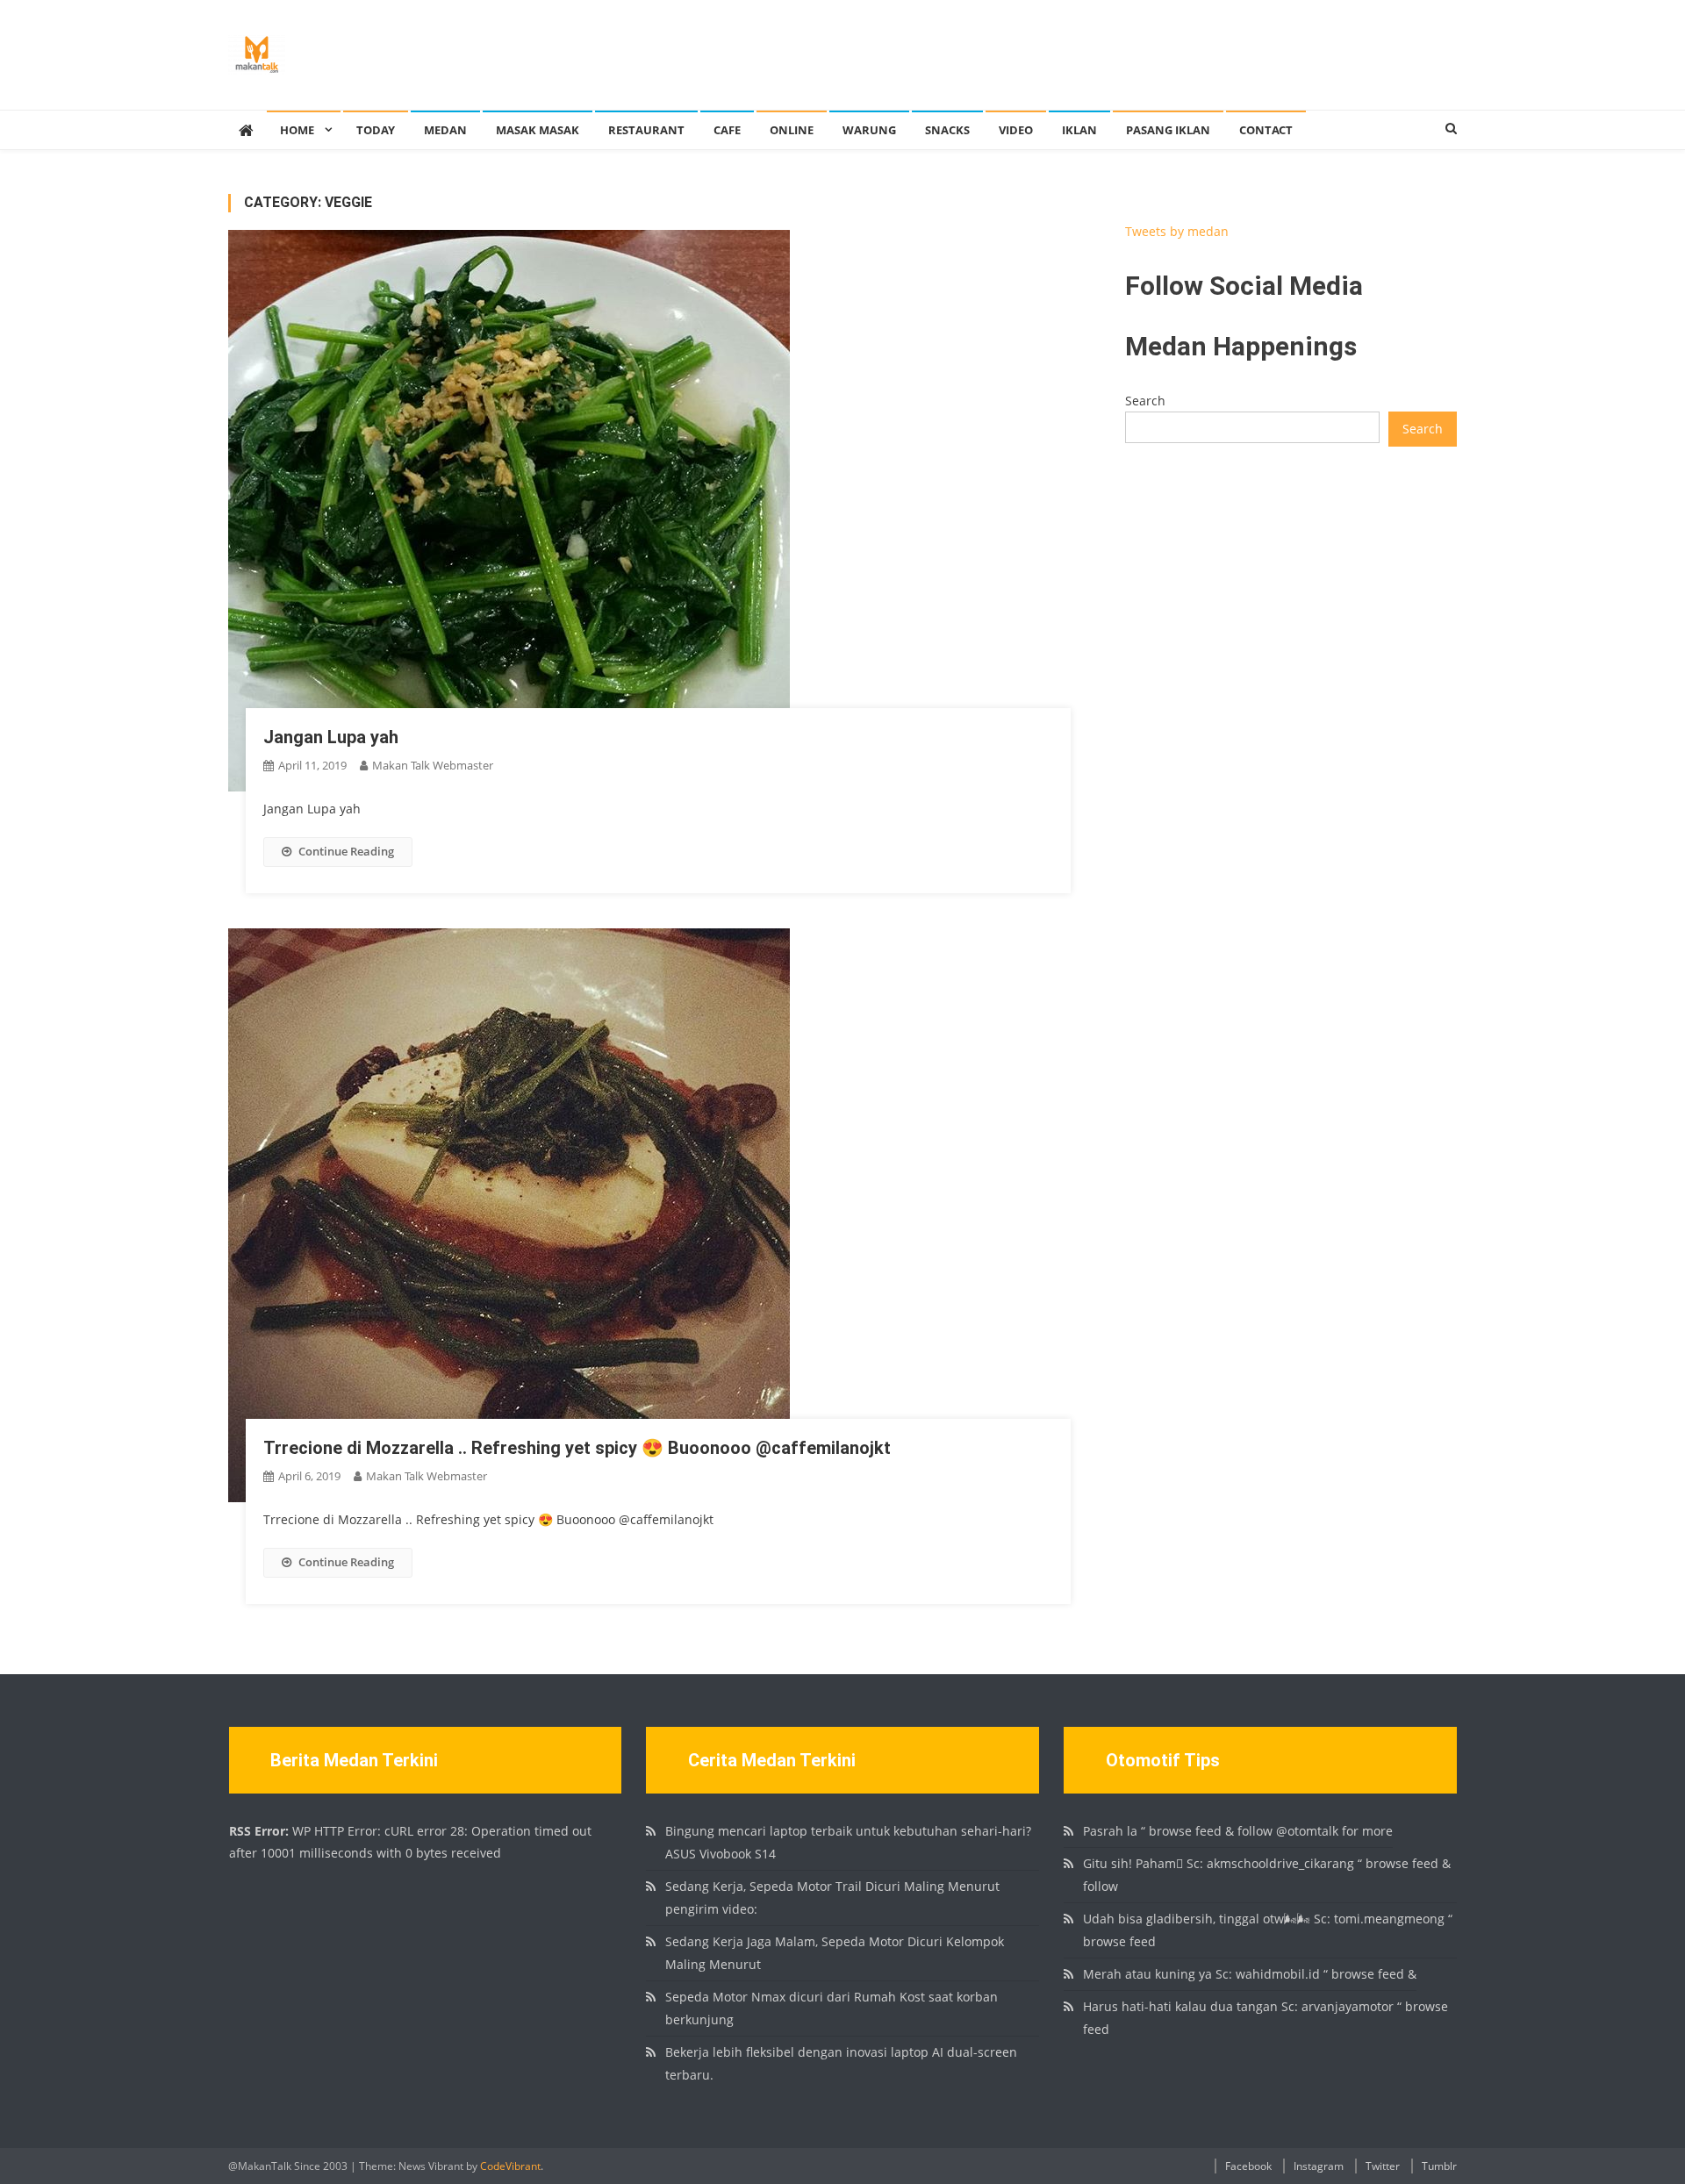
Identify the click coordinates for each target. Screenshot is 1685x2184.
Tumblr (1439, 2166)
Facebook (1248, 2166)
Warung (869, 130)
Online (792, 130)
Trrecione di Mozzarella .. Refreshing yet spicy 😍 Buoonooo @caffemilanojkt (577, 1448)
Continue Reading (346, 851)
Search (1145, 401)
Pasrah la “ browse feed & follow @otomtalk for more (1238, 1831)
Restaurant (646, 130)
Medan (445, 130)
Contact (1266, 130)
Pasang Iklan (1168, 130)
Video (1016, 130)
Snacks (947, 130)
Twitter (1383, 2166)
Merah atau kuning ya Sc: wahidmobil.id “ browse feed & (1250, 1974)
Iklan (1079, 130)
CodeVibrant (510, 2166)
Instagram (1319, 2166)
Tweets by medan (1177, 231)
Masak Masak (538, 130)
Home (297, 130)
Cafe (727, 130)
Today (376, 130)
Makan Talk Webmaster (433, 765)
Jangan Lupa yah (331, 737)
